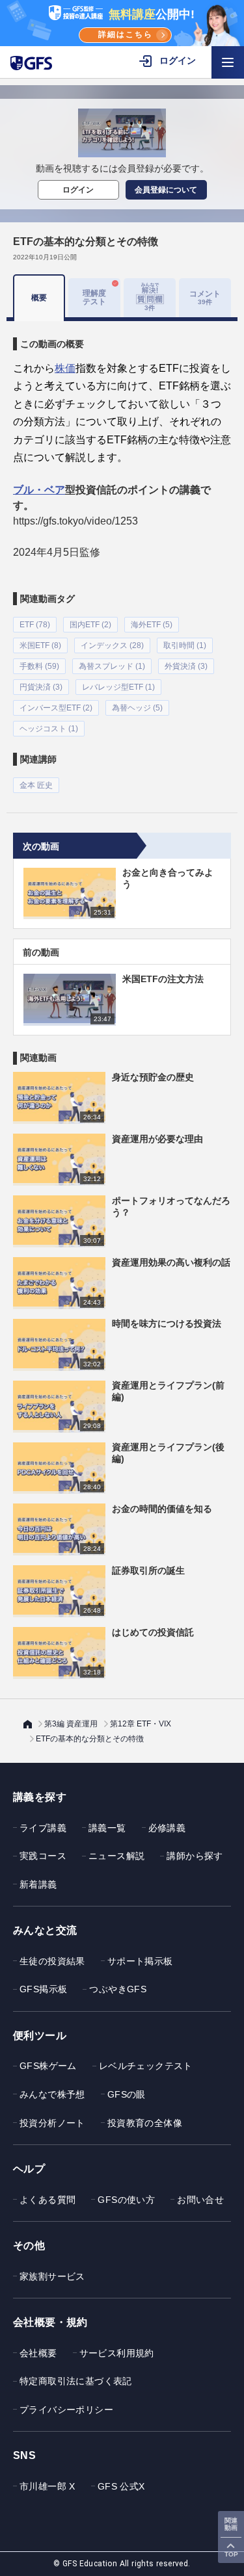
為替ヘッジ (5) (137, 708)
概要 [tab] (39, 298)
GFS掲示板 (43, 1989)
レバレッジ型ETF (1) (118, 687)
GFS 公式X (121, 2486)
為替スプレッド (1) (112, 666)
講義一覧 (107, 1828)
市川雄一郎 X (47, 2486)
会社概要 (38, 2353)
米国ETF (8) (40, 645)
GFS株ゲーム (48, 2066)
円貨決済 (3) (41, 687)
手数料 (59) (39, 666)
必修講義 (167, 1828)
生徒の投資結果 (52, 1961)
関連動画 (231, 2524)
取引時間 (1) (185, 645)
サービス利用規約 (117, 2353)
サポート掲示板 (140, 1961)
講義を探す (40, 1797)
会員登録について (166, 190)
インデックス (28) (112, 645)
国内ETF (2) (90, 625)
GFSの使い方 (126, 2200)
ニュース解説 (116, 1856)
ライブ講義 (43, 1828)
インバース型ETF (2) (56, 708)
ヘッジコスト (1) (49, 729)
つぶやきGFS (118, 1989)
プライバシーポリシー (66, 2410)
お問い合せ (200, 2200)
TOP (231, 2554)
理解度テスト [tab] (94, 297)
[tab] (150, 298)
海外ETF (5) (152, 625)
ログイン (78, 190)
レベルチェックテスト (146, 2066)
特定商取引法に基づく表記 (76, 2381)
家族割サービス (52, 2276)
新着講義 (38, 1884)
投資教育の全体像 (145, 2123)
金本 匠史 (36, 785)
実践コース (43, 1856)
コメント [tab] (205, 297)
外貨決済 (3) (186, 666)
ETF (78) (35, 625)
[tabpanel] (122, 557)
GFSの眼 (127, 2094)
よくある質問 (47, 2200)
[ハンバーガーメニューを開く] (228, 62)
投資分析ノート (52, 2123)
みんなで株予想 (52, 2094)
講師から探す (195, 1856)
